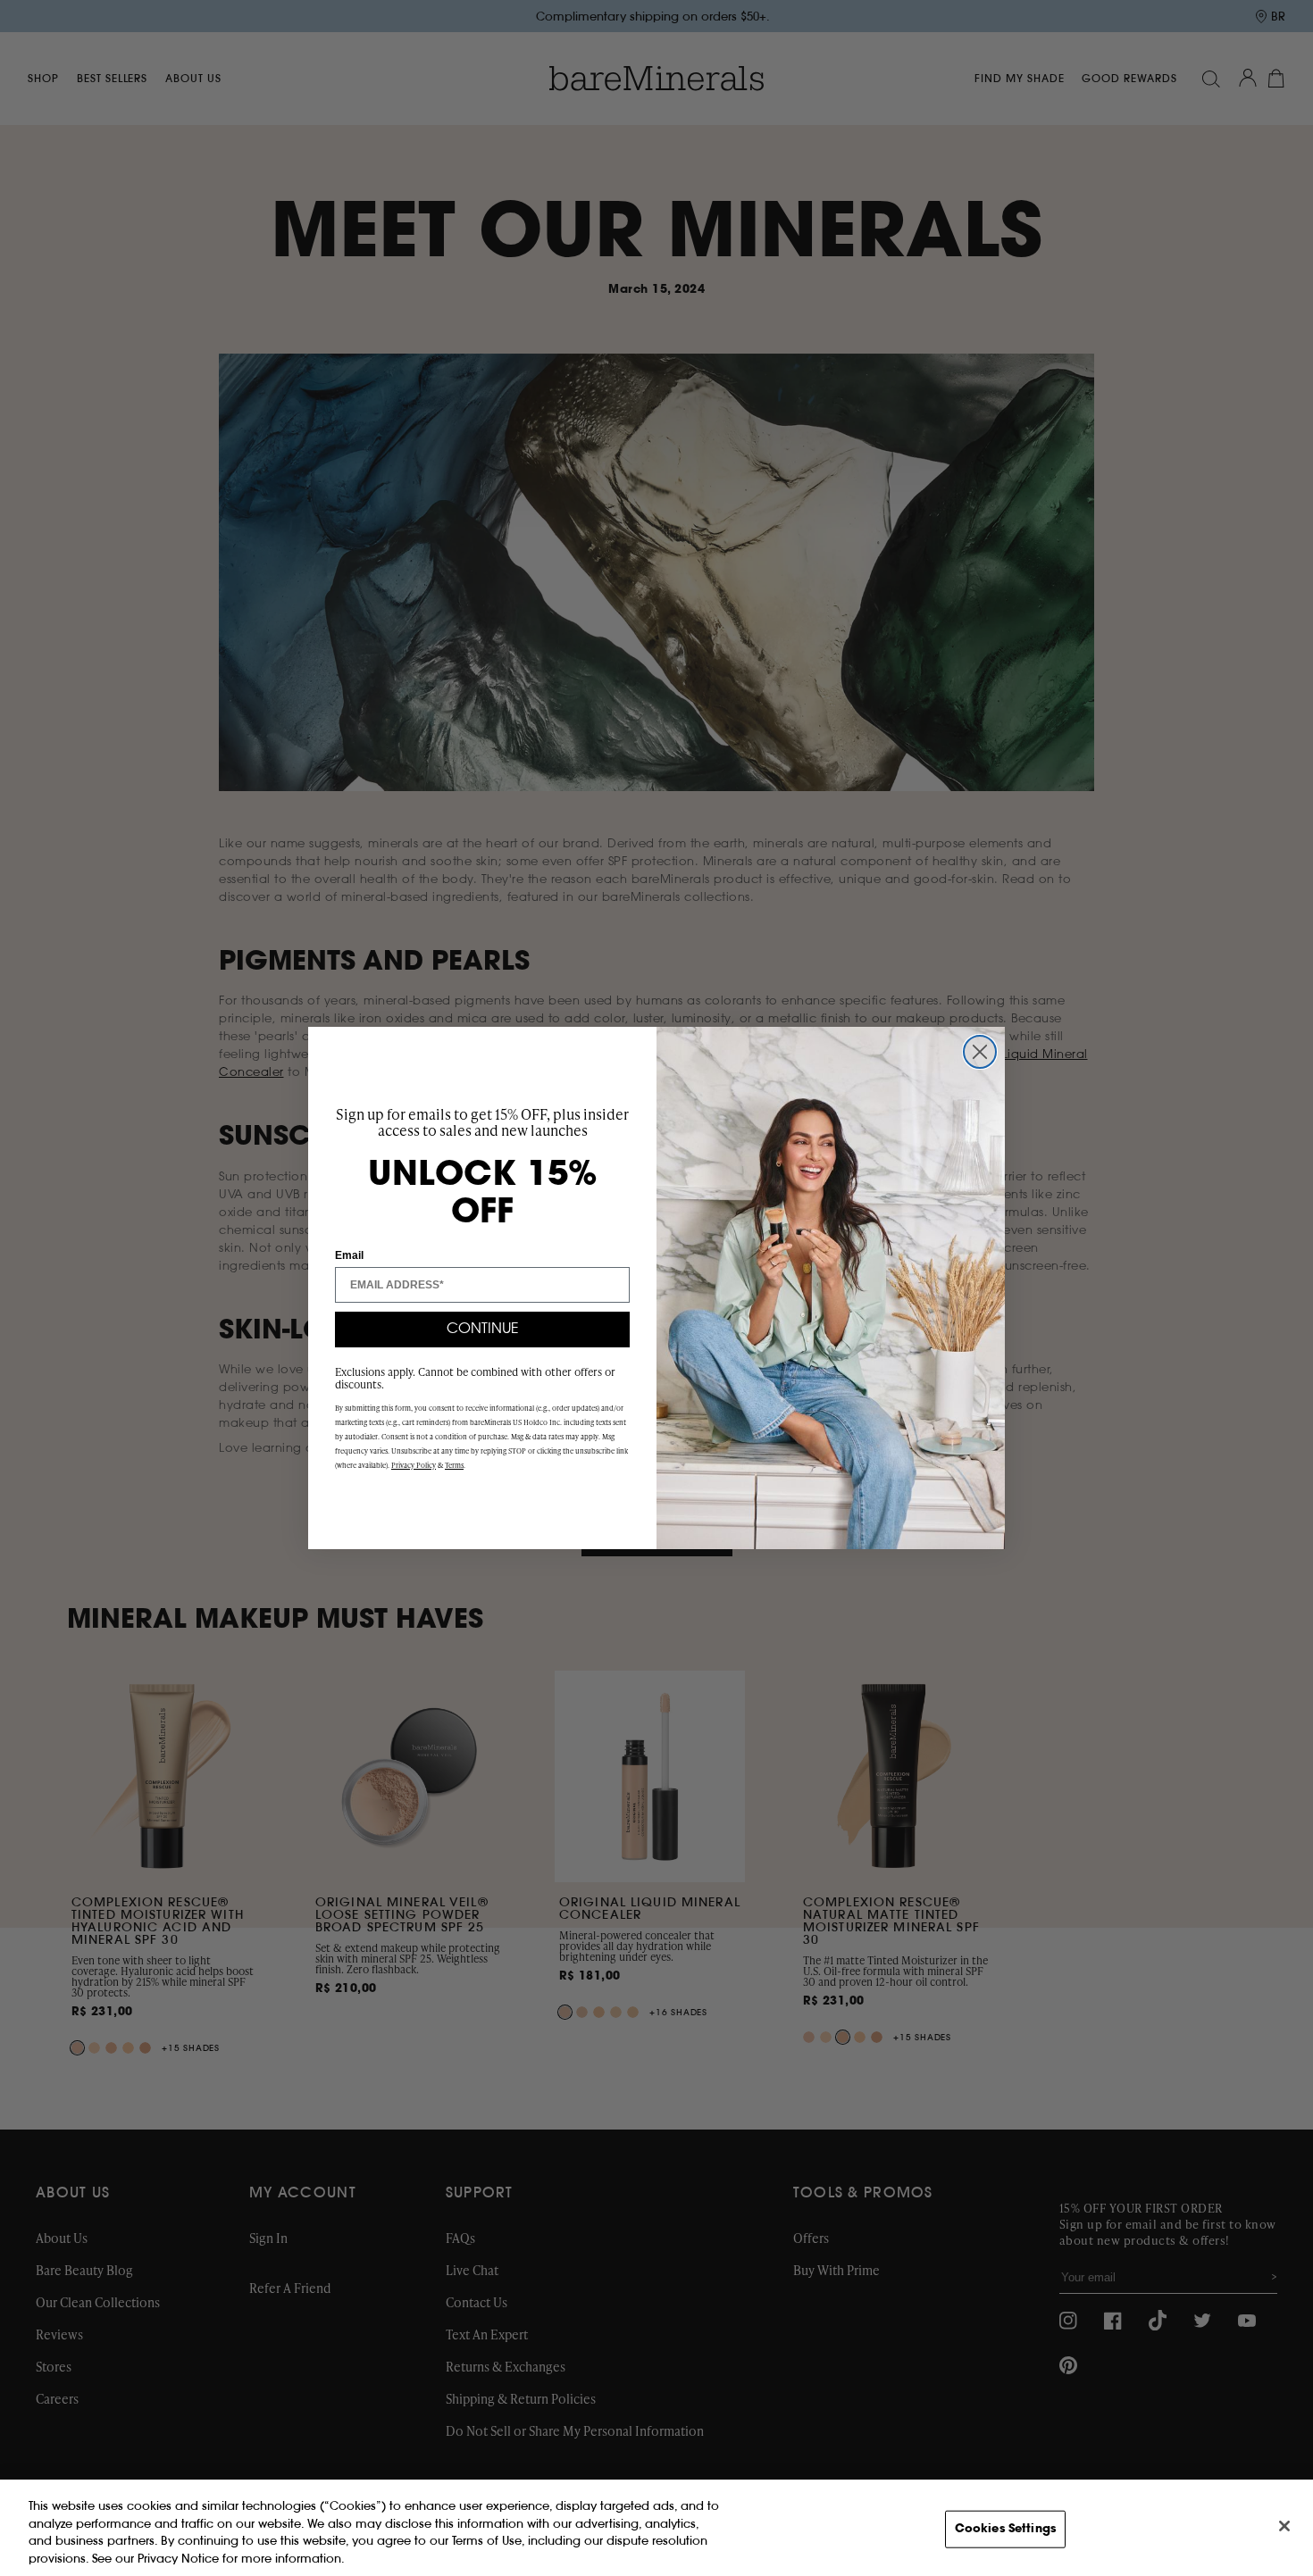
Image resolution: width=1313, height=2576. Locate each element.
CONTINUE (483, 1330)
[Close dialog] (980, 1052)
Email (349, 1255)
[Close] (1284, 2526)
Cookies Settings (1005, 2529)
